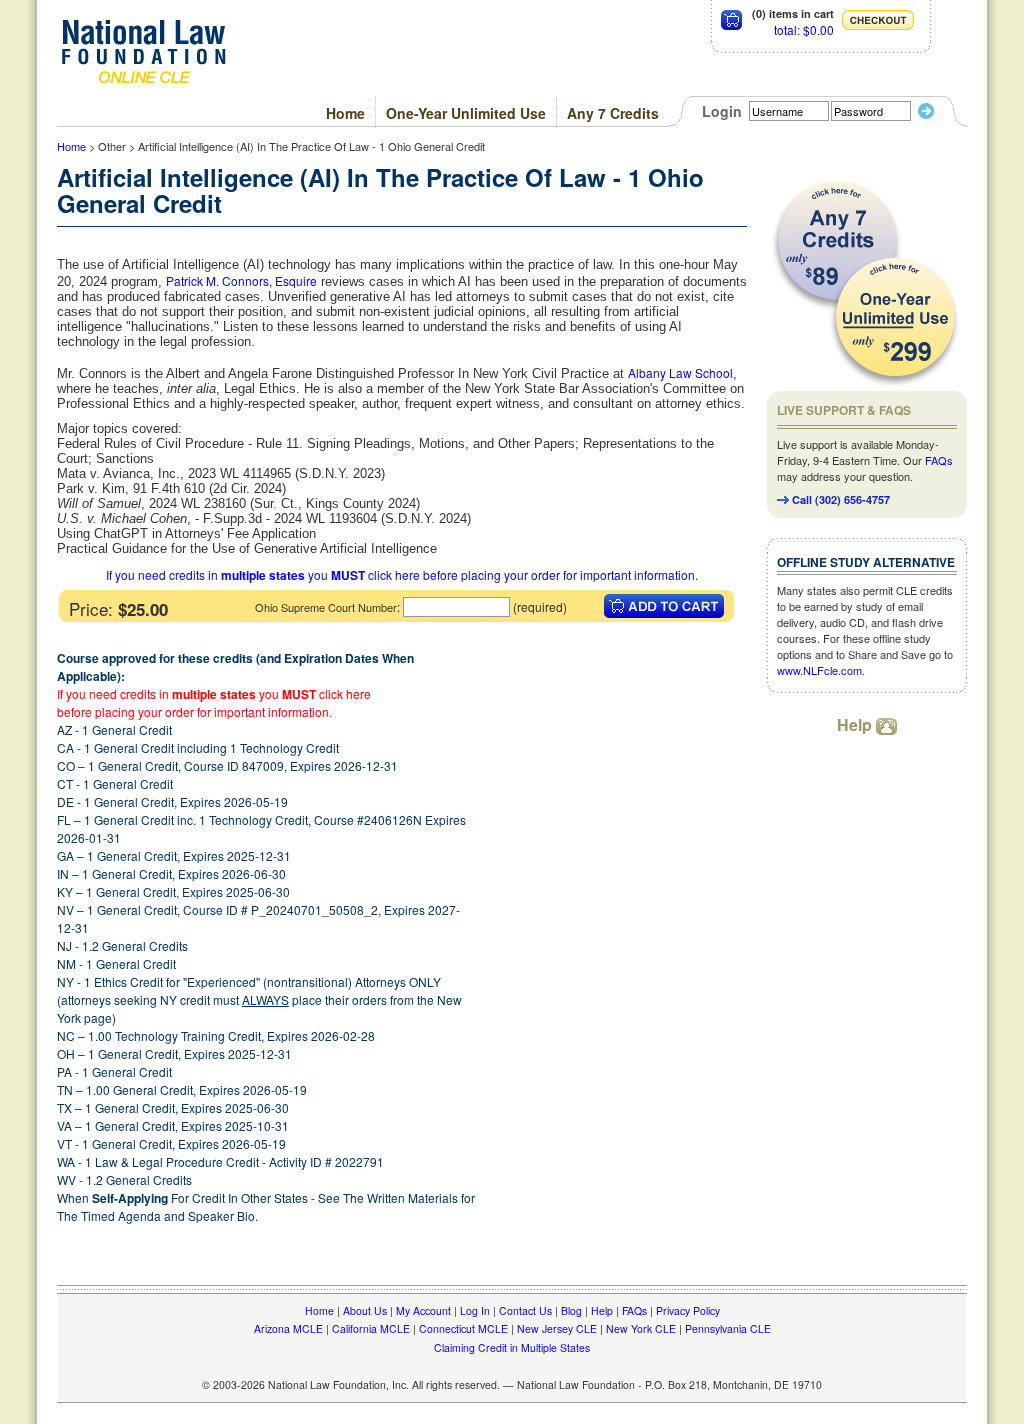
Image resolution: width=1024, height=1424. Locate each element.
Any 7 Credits (613, 113)
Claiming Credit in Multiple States (512, 1347)
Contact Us (525, 1310)
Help (856, 724)
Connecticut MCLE (463, 1328)
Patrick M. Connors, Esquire (241, 280)
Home (345, 113)
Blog (571, 1310)
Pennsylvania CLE (728, 1328)
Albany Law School (680, 372)
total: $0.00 (804, 29)
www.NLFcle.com (819, 670)
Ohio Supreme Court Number (326, 607)
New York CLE (641, 1328)
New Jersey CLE (557, 1328)
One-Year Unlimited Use (466, 113)
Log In (475, 1310)
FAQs (939, 460)
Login (722, 111)
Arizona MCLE (288, 1328)
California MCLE (371, 1328)
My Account (423, 1310)
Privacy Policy (688, 1310)
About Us (365, 1310)
